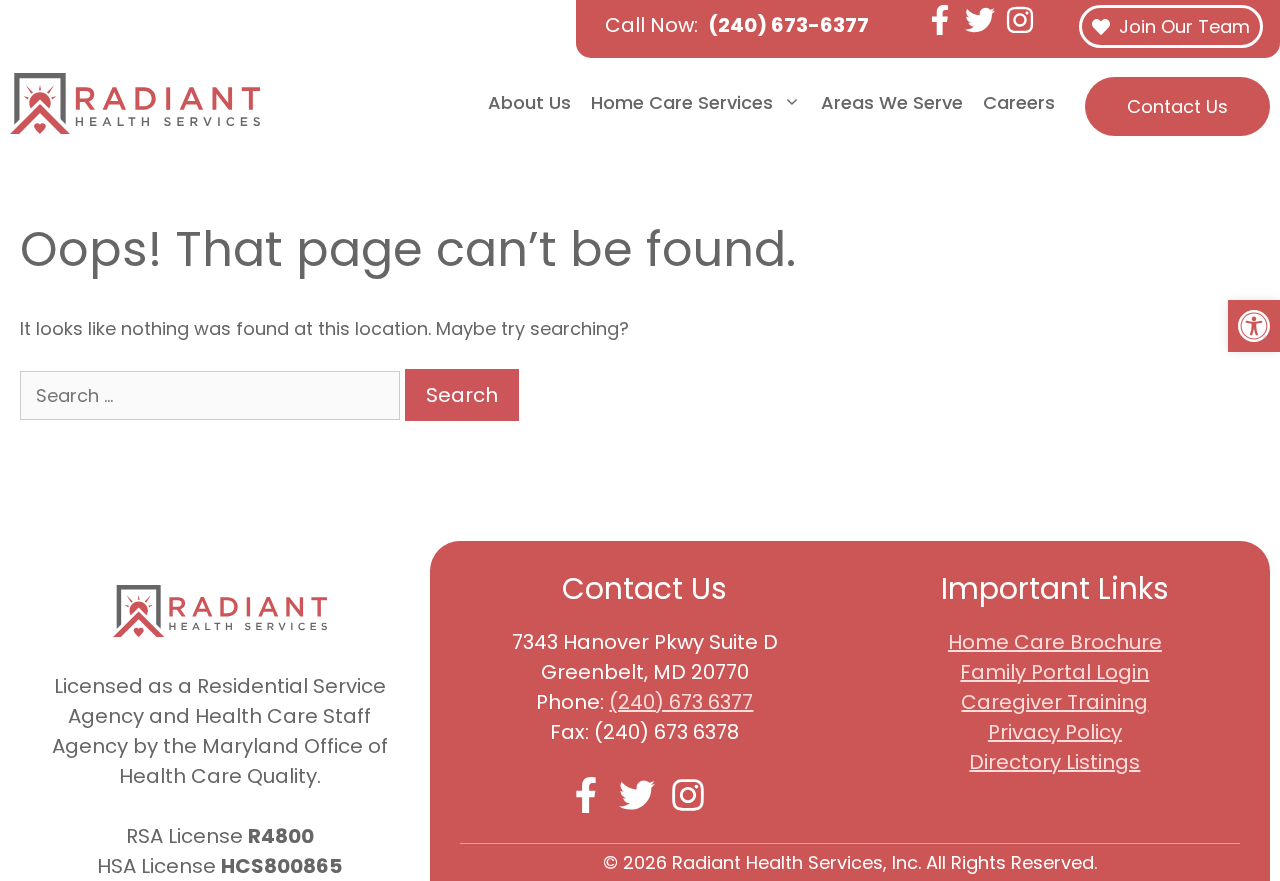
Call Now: (737, 25)
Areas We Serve (892, 102)
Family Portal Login (1054, 672)
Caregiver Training (1054, 702)
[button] (1254, 326)
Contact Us (1177, 106)
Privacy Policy (1055, 732)
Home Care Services (682, 102)
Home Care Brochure (1055, 642)
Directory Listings (1054, 762)
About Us (529, 102)
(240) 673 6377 (681, 702)
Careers (1019, 102)
